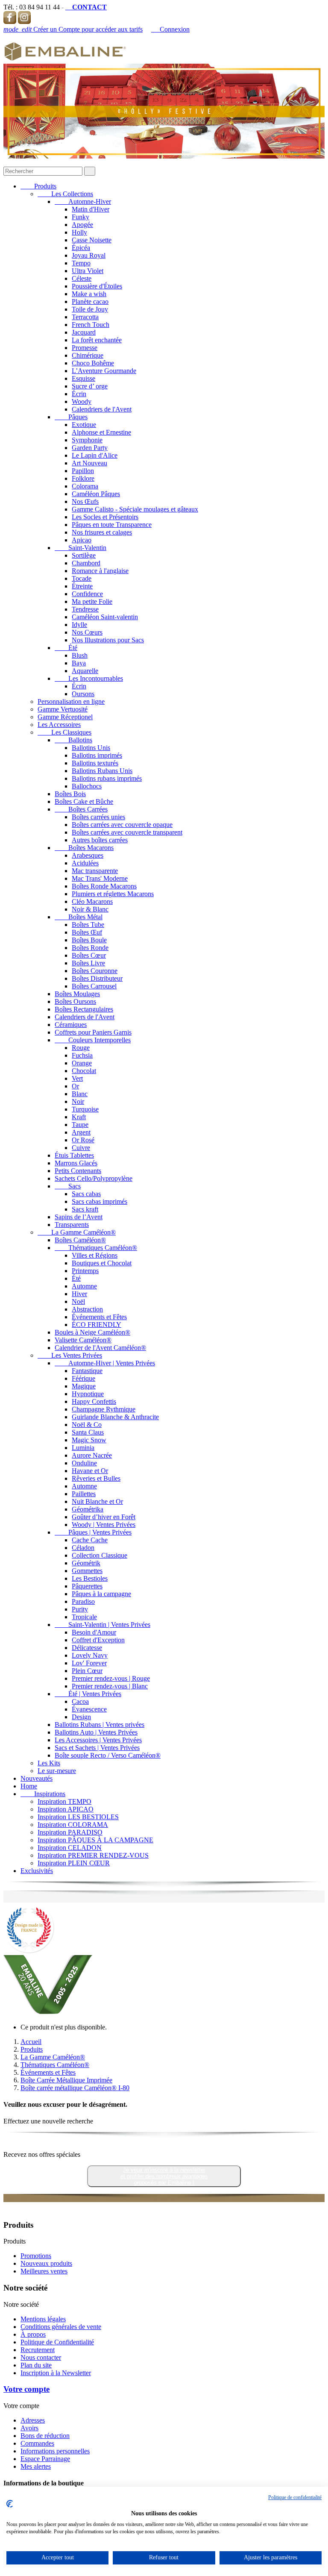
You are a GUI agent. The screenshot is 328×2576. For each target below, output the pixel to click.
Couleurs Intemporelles (93, 1040)
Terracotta (85, 317)
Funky (81, 217)
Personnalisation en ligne (71, 701)
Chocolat (84, 1071)
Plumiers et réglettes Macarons (113, 894)
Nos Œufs (85, 501)
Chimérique (88, 355)
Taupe (80, 1125)
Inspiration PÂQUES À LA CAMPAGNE (95, 1840)
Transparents (72, 1225)
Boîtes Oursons (75, 1001)
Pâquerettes (87, 1586)
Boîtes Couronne (95, 971)
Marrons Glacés (76, 1163)
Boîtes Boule (89, 940)
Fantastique (87, 1371)
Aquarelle (85, 671)
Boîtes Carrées (81, 809)
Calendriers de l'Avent (102, 409)
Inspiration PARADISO (70, 1832)
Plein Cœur (87, 1671)
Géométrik (86, 1563)
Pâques (71, 417)
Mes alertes (36, 2466)
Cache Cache (90, 1540)
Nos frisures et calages (102, 532)
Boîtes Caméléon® (80, 1240)
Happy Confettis (94, 1401)
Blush (80, 655)
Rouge (81, 1048)
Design (81, 1717)
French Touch (91, 325)
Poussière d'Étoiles (97, 286)
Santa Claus (88, 1432)
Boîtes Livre (88, 963)
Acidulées (85, 863)
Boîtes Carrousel (94, 986)
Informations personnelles (55, 2451)
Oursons (83, 694)
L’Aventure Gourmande (104, 371)
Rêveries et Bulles (96, 1478)
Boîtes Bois (70, 794)
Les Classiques (64, 732)
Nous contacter (41, 2357)
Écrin (79, 394)
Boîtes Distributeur (97, 978)
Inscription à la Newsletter (56, 2373)
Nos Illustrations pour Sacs (108, 640)
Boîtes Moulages (77, 994)
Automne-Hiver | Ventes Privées (105, 1363)
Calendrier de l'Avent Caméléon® (100, 1348)
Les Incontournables (89, 678)
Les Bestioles (90, 1578)
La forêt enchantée (97, 340)
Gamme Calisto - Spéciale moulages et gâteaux (135, 509)
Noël (78, 1301)
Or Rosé (83, 1140)
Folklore (83, 478)
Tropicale (84, 1617)
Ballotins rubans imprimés (107, 778)
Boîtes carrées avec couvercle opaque (122, 825)
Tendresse (85, 609)
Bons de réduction (45, 2436)
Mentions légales (43, 2319)
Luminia (83, 1448)
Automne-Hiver (83, 201)
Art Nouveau (89, 463)
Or (75, 1086)
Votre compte (26, 2389)
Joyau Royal (89, 255)
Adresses (33, 2420)
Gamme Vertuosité (63, 709)
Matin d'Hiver (91, 209)
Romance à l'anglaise (100, 571)
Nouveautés (37, 1778)
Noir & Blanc (90, 909)
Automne (84, 1286)
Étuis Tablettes (74, 1155)
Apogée (82, 225)
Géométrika (88, 1509)
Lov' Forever (89, 1663)
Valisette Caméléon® (83, 1340)
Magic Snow (89, 1440)
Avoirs (29, 2428)
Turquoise (85, 1109)
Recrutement (38, 2350)
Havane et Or (90, 1471)
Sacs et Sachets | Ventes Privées (97, 1748)
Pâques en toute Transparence (112, 525)
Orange (82, 1063)
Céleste (82, 278)
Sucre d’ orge (90, 386)
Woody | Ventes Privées (104, 1525)
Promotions (36, 2256)
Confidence (87, 594)
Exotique (84, 425)
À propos (33, 2334)
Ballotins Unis (91, 748)
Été (66, 648)
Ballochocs (87, 786)
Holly (79, 232)
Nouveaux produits (46, 2263)
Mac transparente (95, 871)
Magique (84, 1386)
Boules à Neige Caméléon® (92, 1332)
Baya (79, 663)
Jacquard (84, 332)
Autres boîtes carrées (100, 840)
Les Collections (65, 194)
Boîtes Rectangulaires (84, 1009)
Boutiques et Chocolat (102, 1263)
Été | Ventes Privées (88, 1694)
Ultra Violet (88, 271)
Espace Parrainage (45, 2459)
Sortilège (84, 555)
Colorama (85, 486)
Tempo (81, 263)
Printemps (85, 1271)
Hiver (79, 1294)
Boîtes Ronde (90, 948)
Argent (81, 1132)
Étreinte (82, 586)
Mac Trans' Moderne (100, 878)
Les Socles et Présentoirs (105, 517)
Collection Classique (100, 1555)
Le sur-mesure (57, 1771)
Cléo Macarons (92, 901)
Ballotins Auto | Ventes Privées (96, 1732)
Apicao (82, 540)
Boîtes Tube (88, 925)
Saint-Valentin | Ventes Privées (102, 1625)
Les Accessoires (59, 725)
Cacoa (80, 1701)
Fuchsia (82, 1055)
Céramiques (71, 1025)
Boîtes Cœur (89, 955)
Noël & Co (87, 1425)
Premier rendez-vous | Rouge (111, 1678)
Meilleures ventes (44, 2271)
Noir (78, 1101)
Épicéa (81, 248)
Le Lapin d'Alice (95, 455)
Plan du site (36, 2365)
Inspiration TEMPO (64, 1801)
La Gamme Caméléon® (77, 1232)
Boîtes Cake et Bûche (84, 801)
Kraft (79, 1117)
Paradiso (83, 1601)
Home (29, 1786)
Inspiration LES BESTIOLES (78, 1817)
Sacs (68, 1186)
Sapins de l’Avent (79, 1217)
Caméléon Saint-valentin (105, 617)
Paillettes (84, 1494)
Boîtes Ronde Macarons (104, 886)
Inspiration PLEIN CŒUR (74, 1863)
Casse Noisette (92, 240)
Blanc (80, 1094)
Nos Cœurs (87, 632)
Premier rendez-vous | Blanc (110, 1686)
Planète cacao (90, 301)
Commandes (37, 2443)
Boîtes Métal (79, 917)
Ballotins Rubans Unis (102, 771)
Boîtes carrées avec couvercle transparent (127, 832)
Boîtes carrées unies (98, 817)
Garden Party (90, 448)
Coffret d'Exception (98, 1640)
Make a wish (89, 294)
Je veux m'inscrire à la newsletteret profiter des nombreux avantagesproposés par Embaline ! (164, 2176)
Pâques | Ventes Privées (93, 1532)
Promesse (85, 348)
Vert (77, 1078)
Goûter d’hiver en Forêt (104, 1517)
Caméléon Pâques (96, 494)
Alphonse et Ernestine (101, 432)
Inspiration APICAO (66, 1809)
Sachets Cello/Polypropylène (94, 1178)
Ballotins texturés (95, 763)
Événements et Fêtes (99, 1317)
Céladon (83, 1548)
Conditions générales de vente (61, 2327)
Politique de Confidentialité (57, 2342)
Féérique (83, 1378)
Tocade (82, 578)
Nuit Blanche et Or (97, 1501)
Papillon (83, 471)
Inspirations (43, 1794)
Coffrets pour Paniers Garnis (93, 1032)
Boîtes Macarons (84, 848)
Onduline (84, 1463)
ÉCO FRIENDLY (97, 1325)
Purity (80, 1609)
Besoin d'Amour (94, 1632)
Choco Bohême (93, 363)
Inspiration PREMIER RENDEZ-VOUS (93, 1855)
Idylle (79, 625)
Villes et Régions (95, 1255)
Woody (82, 401)
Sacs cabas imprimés (100, 1201)
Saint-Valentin (81, 548)
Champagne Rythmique (104, 1409)
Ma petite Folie (92, 601)
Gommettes (87, 1571)
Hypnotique (88, 1394)
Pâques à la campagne (101, 1594)
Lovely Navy (90, 1655)
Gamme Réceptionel (65, 717)
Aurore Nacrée (92, 1455)
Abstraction (87, 1309)
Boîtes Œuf (87, 932)
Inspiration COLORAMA (73, 1825)
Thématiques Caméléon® (96, 1248)
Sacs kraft (85, 1209)
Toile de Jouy (90, 309)
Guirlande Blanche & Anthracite (115, 1417)
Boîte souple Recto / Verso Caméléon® (108, 1755)
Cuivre (81, 1148)
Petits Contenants (78, 1171)
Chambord (86, 563)
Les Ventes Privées (70, 1355)
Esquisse (83, 378)
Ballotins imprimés (97, 755)
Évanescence (89, 1709)
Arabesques (88, 855)
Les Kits (49, 1763)
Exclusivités (37, 1871)
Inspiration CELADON (70, 1848)
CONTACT (86, 7)
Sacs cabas (86, 1194)
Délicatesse (87, 1648)
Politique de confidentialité (295, 2497)
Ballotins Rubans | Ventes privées (100, 1725)
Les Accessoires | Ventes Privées (98, 1740)
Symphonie (87, 440)
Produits (38, 186)
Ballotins (73, 740)
